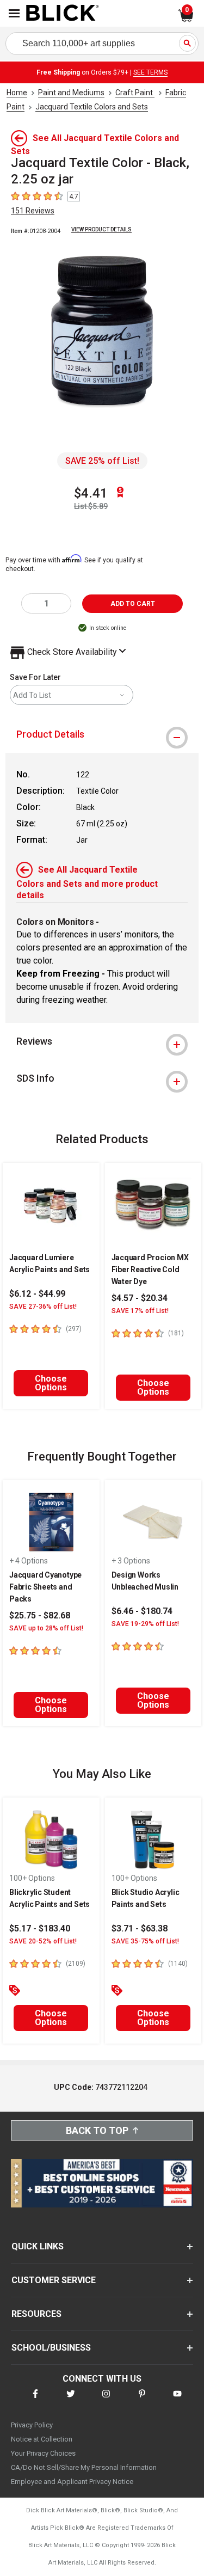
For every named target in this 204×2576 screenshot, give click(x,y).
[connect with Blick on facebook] (35, 2400)
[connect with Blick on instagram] (106, 2400)
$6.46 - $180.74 (142, 1611)
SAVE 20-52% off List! (43, 1941)
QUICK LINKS (38, 2246)
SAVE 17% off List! (140, 1311)
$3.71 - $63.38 (140, 1928)
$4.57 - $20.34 (140, 1298)
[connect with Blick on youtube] (177, 2400)
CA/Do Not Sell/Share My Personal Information (84, 2467)
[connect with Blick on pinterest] (142, 2400)
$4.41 (91, 493)
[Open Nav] (14, 13)
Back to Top (97, 2130)
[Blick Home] (63, 14)
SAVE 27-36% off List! (43, 1307)
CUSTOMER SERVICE (54, 2280)
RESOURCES (36, 2314)
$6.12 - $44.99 (37, 1294)
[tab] (102, 734)
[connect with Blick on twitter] (71, 2400)
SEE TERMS (150, 72)
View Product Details (101, 229)
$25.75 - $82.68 (40, 1615)
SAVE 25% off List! (102, 461)
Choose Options (51, 1383)
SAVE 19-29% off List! (145, 1624)
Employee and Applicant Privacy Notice (72, 2482)
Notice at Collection (42, 2439)
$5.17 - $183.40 (40, 1928)
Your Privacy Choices (43, 2453)
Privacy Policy (32, 2425)
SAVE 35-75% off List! (145, 1941)
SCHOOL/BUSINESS (51, 2348)
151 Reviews (33, 211)
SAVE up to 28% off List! (46, 1628)
